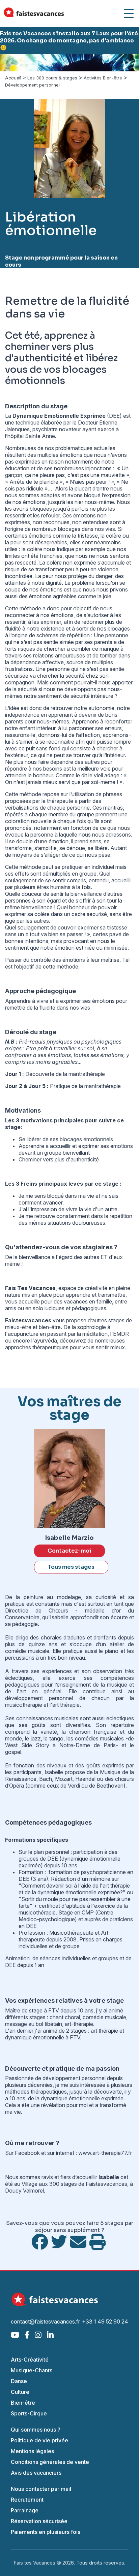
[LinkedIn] (50, 2335)
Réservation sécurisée (39, 2521)
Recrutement (27, 2500)
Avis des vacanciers (36, 2473)
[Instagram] (38, 2335)
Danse (19, 2381)
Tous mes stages (71, 1567)
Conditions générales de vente (50, 2462)
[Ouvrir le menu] (129, 13)
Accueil (13, 78)
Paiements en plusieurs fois (46, 2532)
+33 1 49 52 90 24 (105, 2321)
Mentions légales (32, 2451)
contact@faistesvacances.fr (45, 2321)
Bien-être (23, 2403)
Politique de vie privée (39, 2440)
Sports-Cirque (29, 2413)
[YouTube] (15, 2335)
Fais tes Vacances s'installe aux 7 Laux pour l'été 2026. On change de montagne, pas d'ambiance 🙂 (69, 41)
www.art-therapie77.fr (105, 2153)
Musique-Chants (32, 2370)
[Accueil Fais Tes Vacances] (34, 14)
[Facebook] (27, 2335)
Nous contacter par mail (41, 2489)
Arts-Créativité (30, 2360)
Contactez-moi (69, 1551)
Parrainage (25, 2510)
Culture (20, 2392)
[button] (10, 63)
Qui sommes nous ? (36, 2430)
